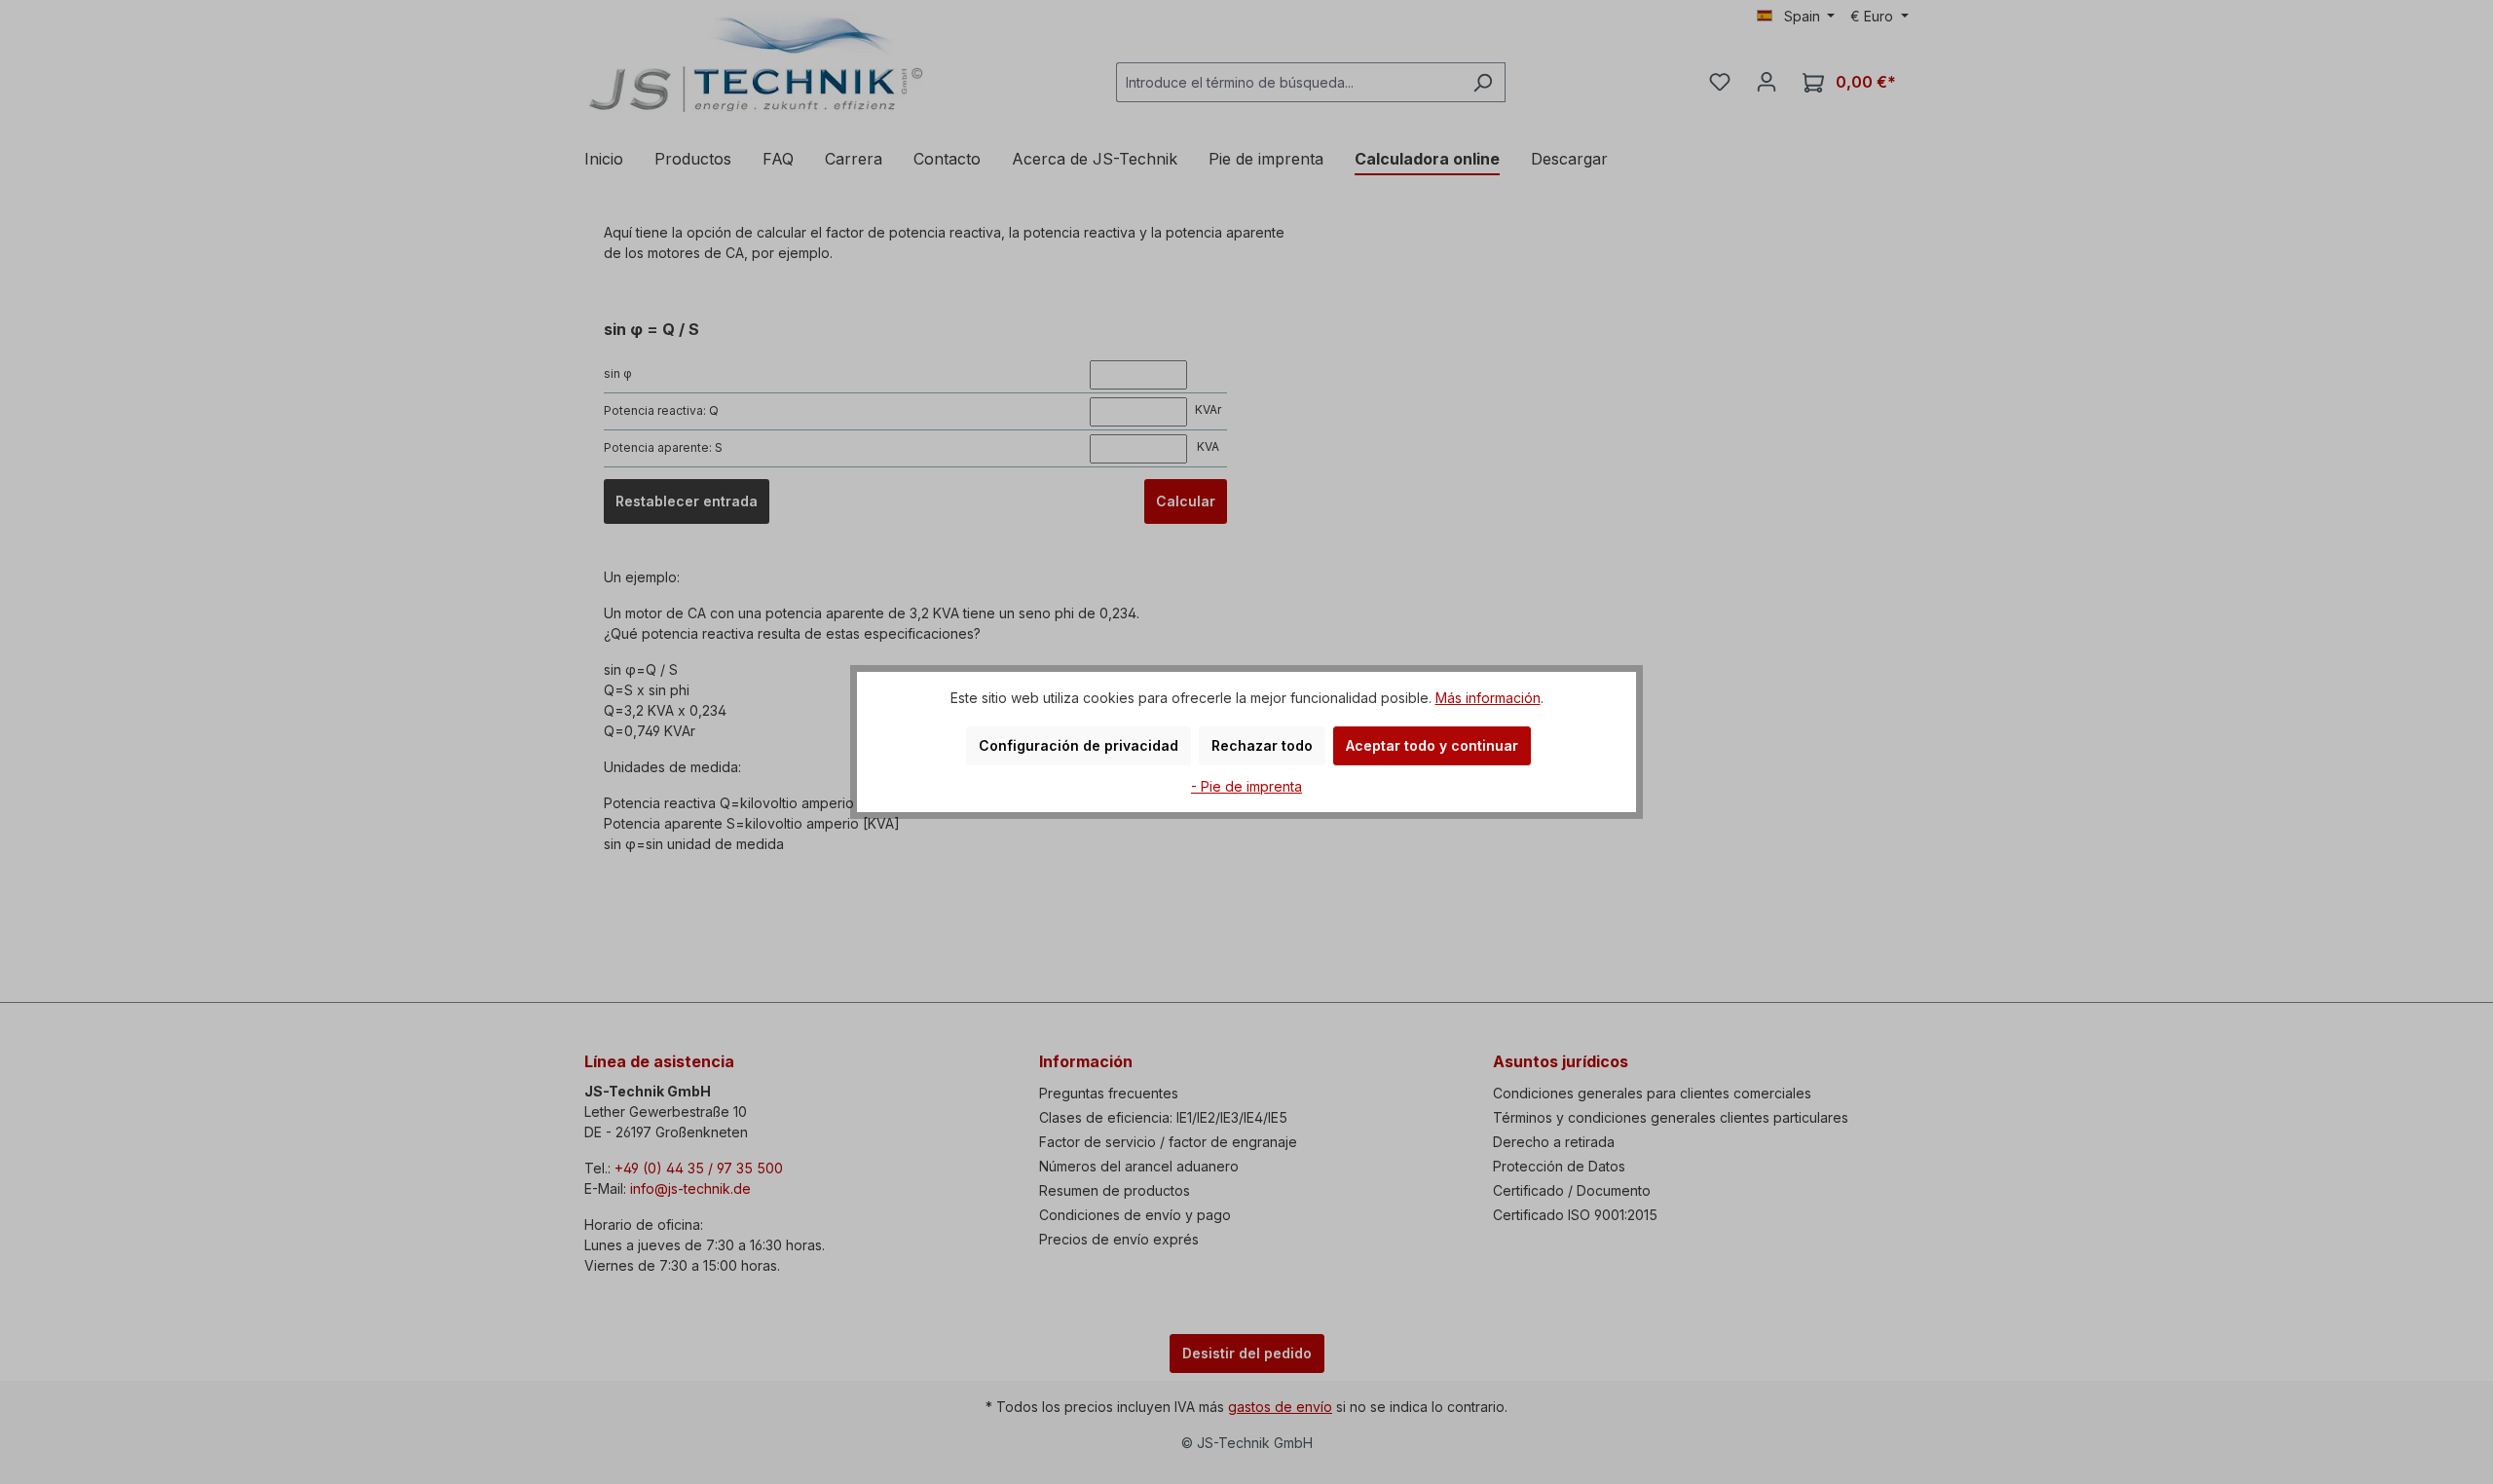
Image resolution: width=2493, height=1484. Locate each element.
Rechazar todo (1262, 745)
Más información (1488, 698)
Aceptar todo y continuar (1432, 745)
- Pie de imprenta (1246, 786)
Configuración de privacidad (1079, 745)
